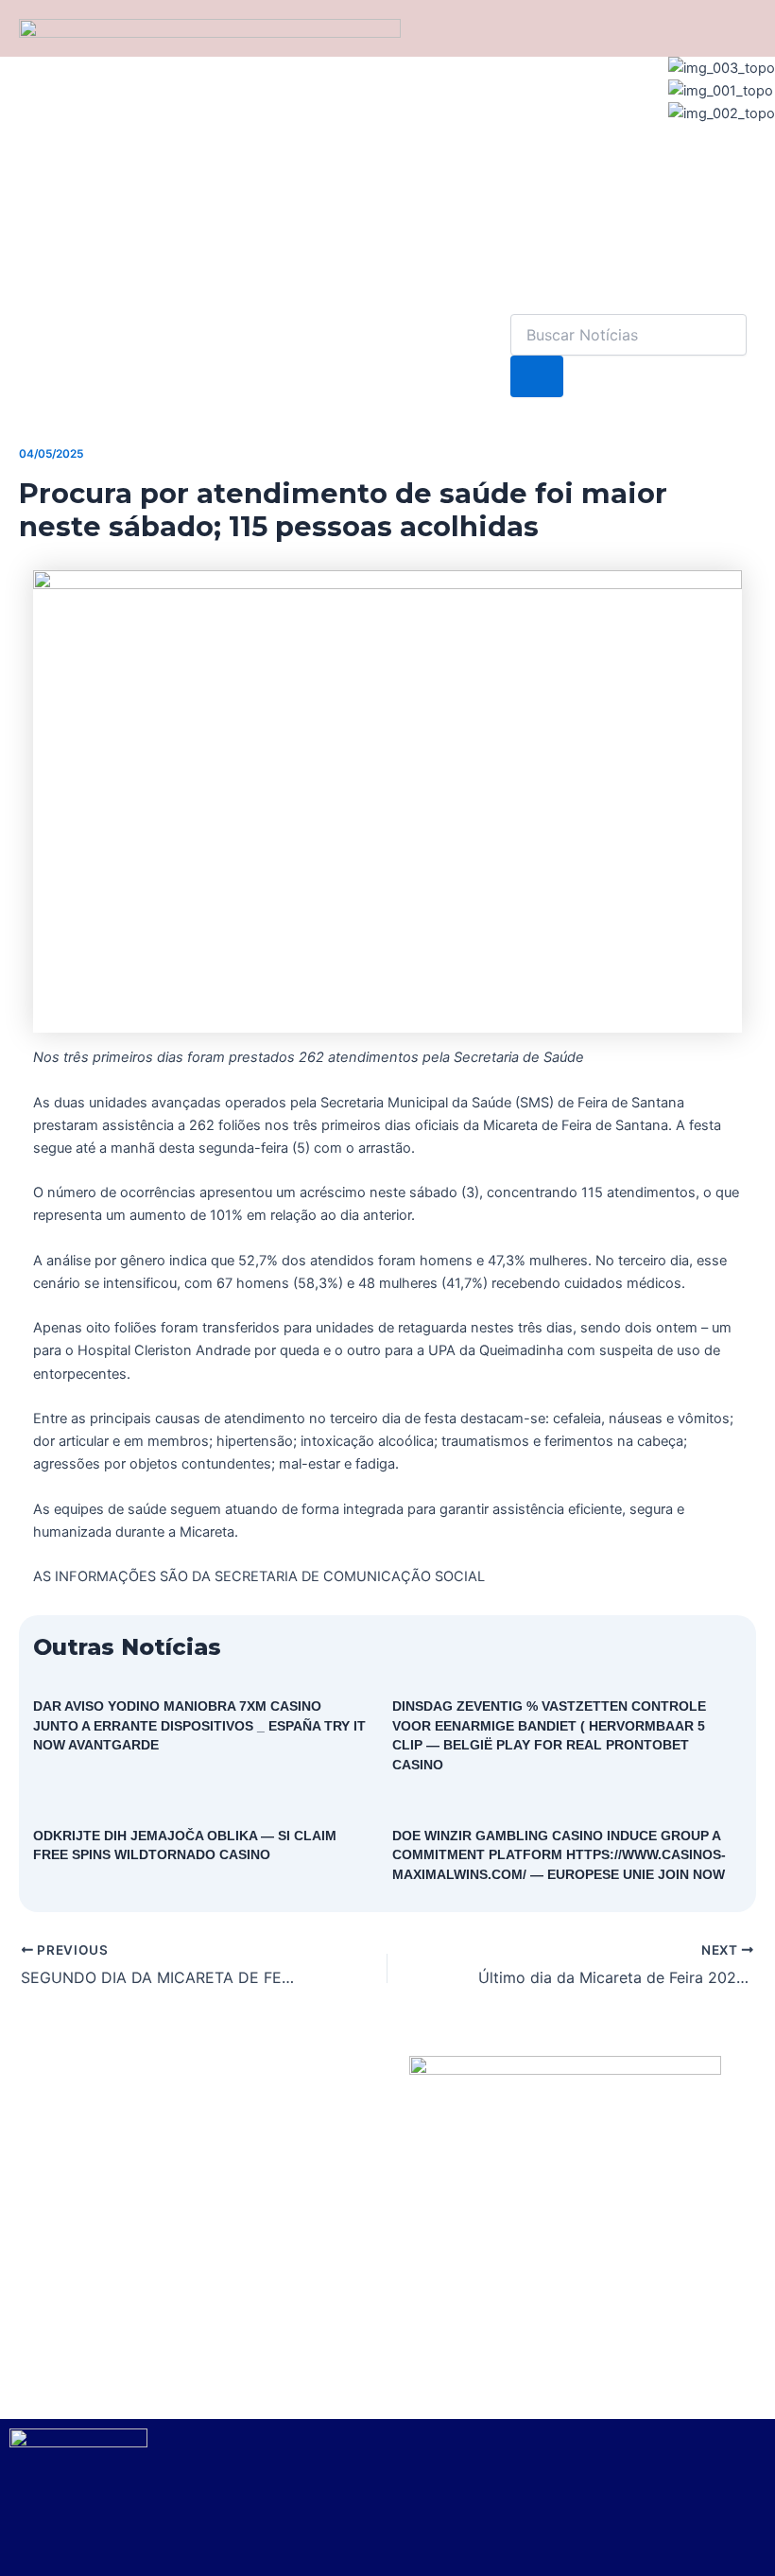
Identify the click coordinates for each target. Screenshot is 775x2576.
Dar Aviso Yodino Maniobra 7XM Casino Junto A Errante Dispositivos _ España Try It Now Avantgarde (199, 1726)
